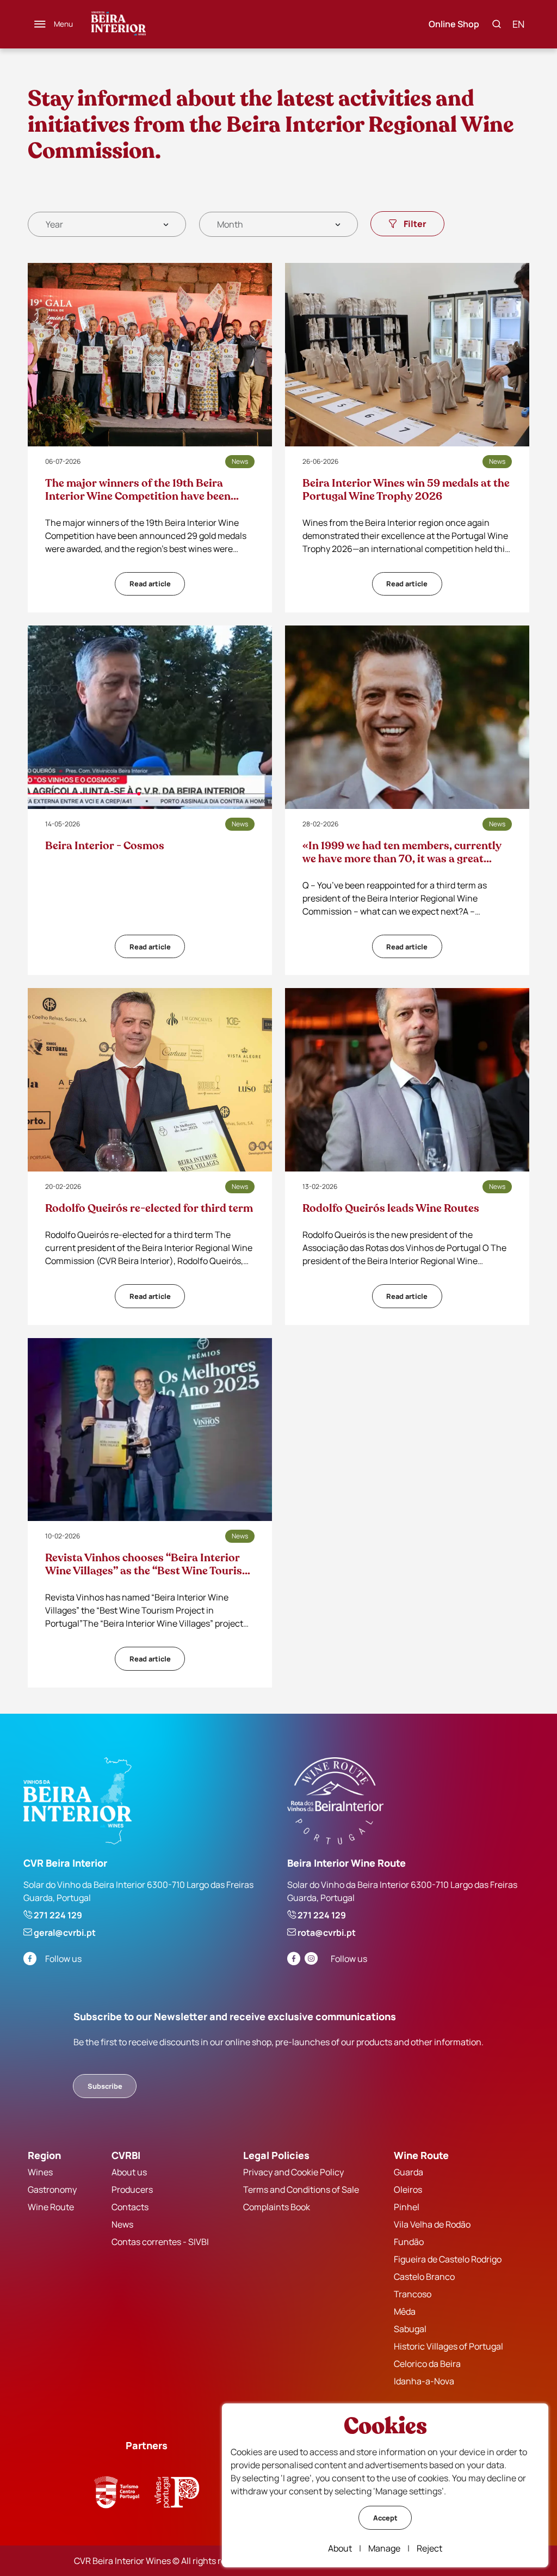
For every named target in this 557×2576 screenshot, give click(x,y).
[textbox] (54, 224)
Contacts (130, 2207)
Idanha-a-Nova (424, 2381)
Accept (385, 2518)
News (122, 2224)
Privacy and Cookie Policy (293, 2172)
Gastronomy (52, 2189)
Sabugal (410, 2329)
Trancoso (413, 2294)
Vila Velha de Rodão (432, 2224)
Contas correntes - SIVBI (160, 2242)
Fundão (409, 2242)
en (518, 24)
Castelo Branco (424, 2277)
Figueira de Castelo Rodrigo (448, 2259)
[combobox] (107, 224)
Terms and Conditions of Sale (301, 2189)
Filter (415, 224)
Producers (132, 2189)
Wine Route (51, 2207)
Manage (384, 2548)
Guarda (409, 2172)
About (340, 2548)
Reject (429, 2548)
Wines (40, 2172)
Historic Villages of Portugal (448, 2346)
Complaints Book (277, 2207)
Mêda (405, 2311)
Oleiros (408, 2189)
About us (129, 2172)
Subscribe (105, 2086)
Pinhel (407, 2207)
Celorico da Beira (427, 2364)
